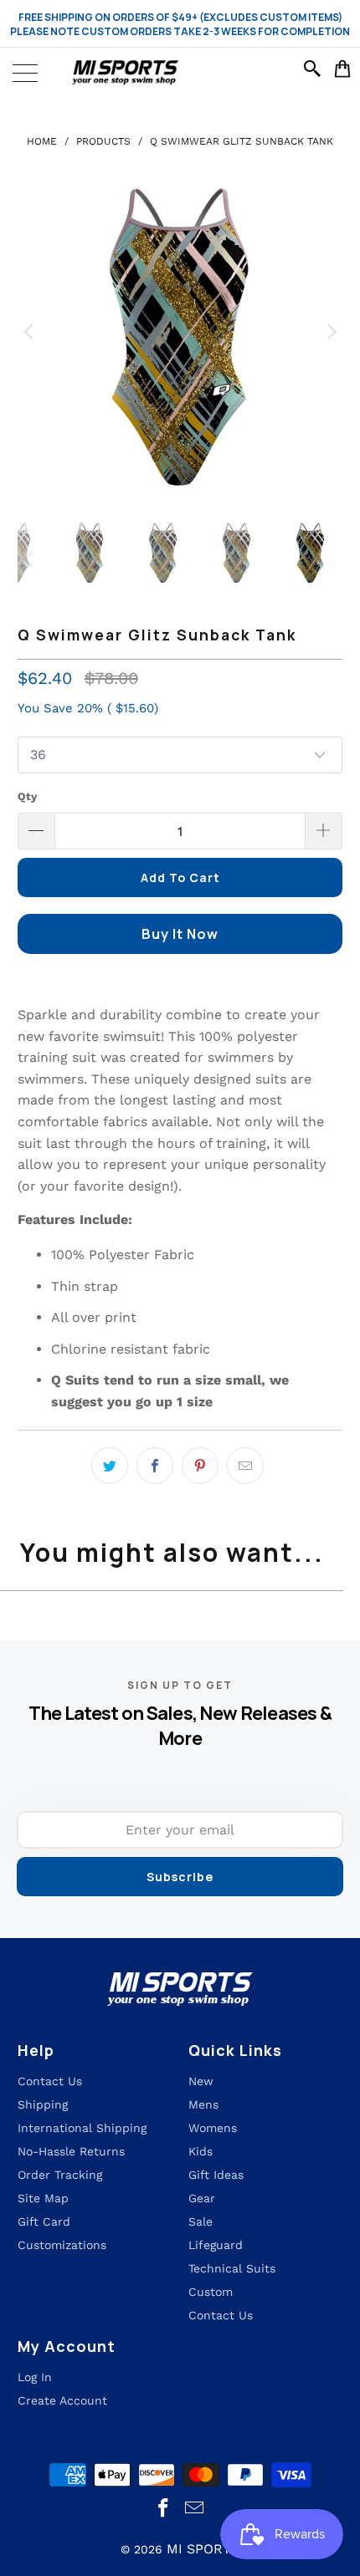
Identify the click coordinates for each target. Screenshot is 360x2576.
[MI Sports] (180, 73)
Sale (201, 2221)
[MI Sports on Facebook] (164, 2509)
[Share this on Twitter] (110, 1466)
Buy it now (180, 934)
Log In (35, 2377)
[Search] (315, 69)
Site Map (43, 2198)
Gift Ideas (216, 2175)
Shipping (43, 2104)
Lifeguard (216, 2245)
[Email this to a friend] (245, 1466)
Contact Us (221, 2315)
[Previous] (30, 332)
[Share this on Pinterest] (200, 1466)
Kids (201, 2151)
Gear (202, 2198)
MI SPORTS (203, 2549)
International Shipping (82, 2128)
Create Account (62, 2400)
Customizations (62, 2245)
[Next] (330, 332)
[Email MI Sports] (195, 2509)
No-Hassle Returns (71, 2151)
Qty (27, 796)
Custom (211, 2292)
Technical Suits (232, 2268)
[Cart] (343, 69)
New (201, 2081)
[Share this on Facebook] (155, 1466)
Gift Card (44, 2221)
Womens (213, 2128)
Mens (203, 2104)
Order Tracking (60, 2175)
